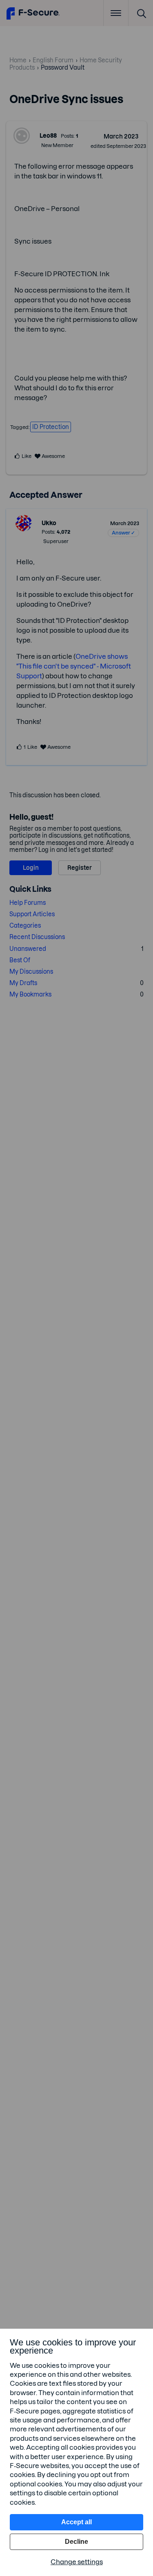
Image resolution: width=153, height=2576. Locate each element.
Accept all (76, 2522)
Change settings (77, 2562)
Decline (76, 2542)
